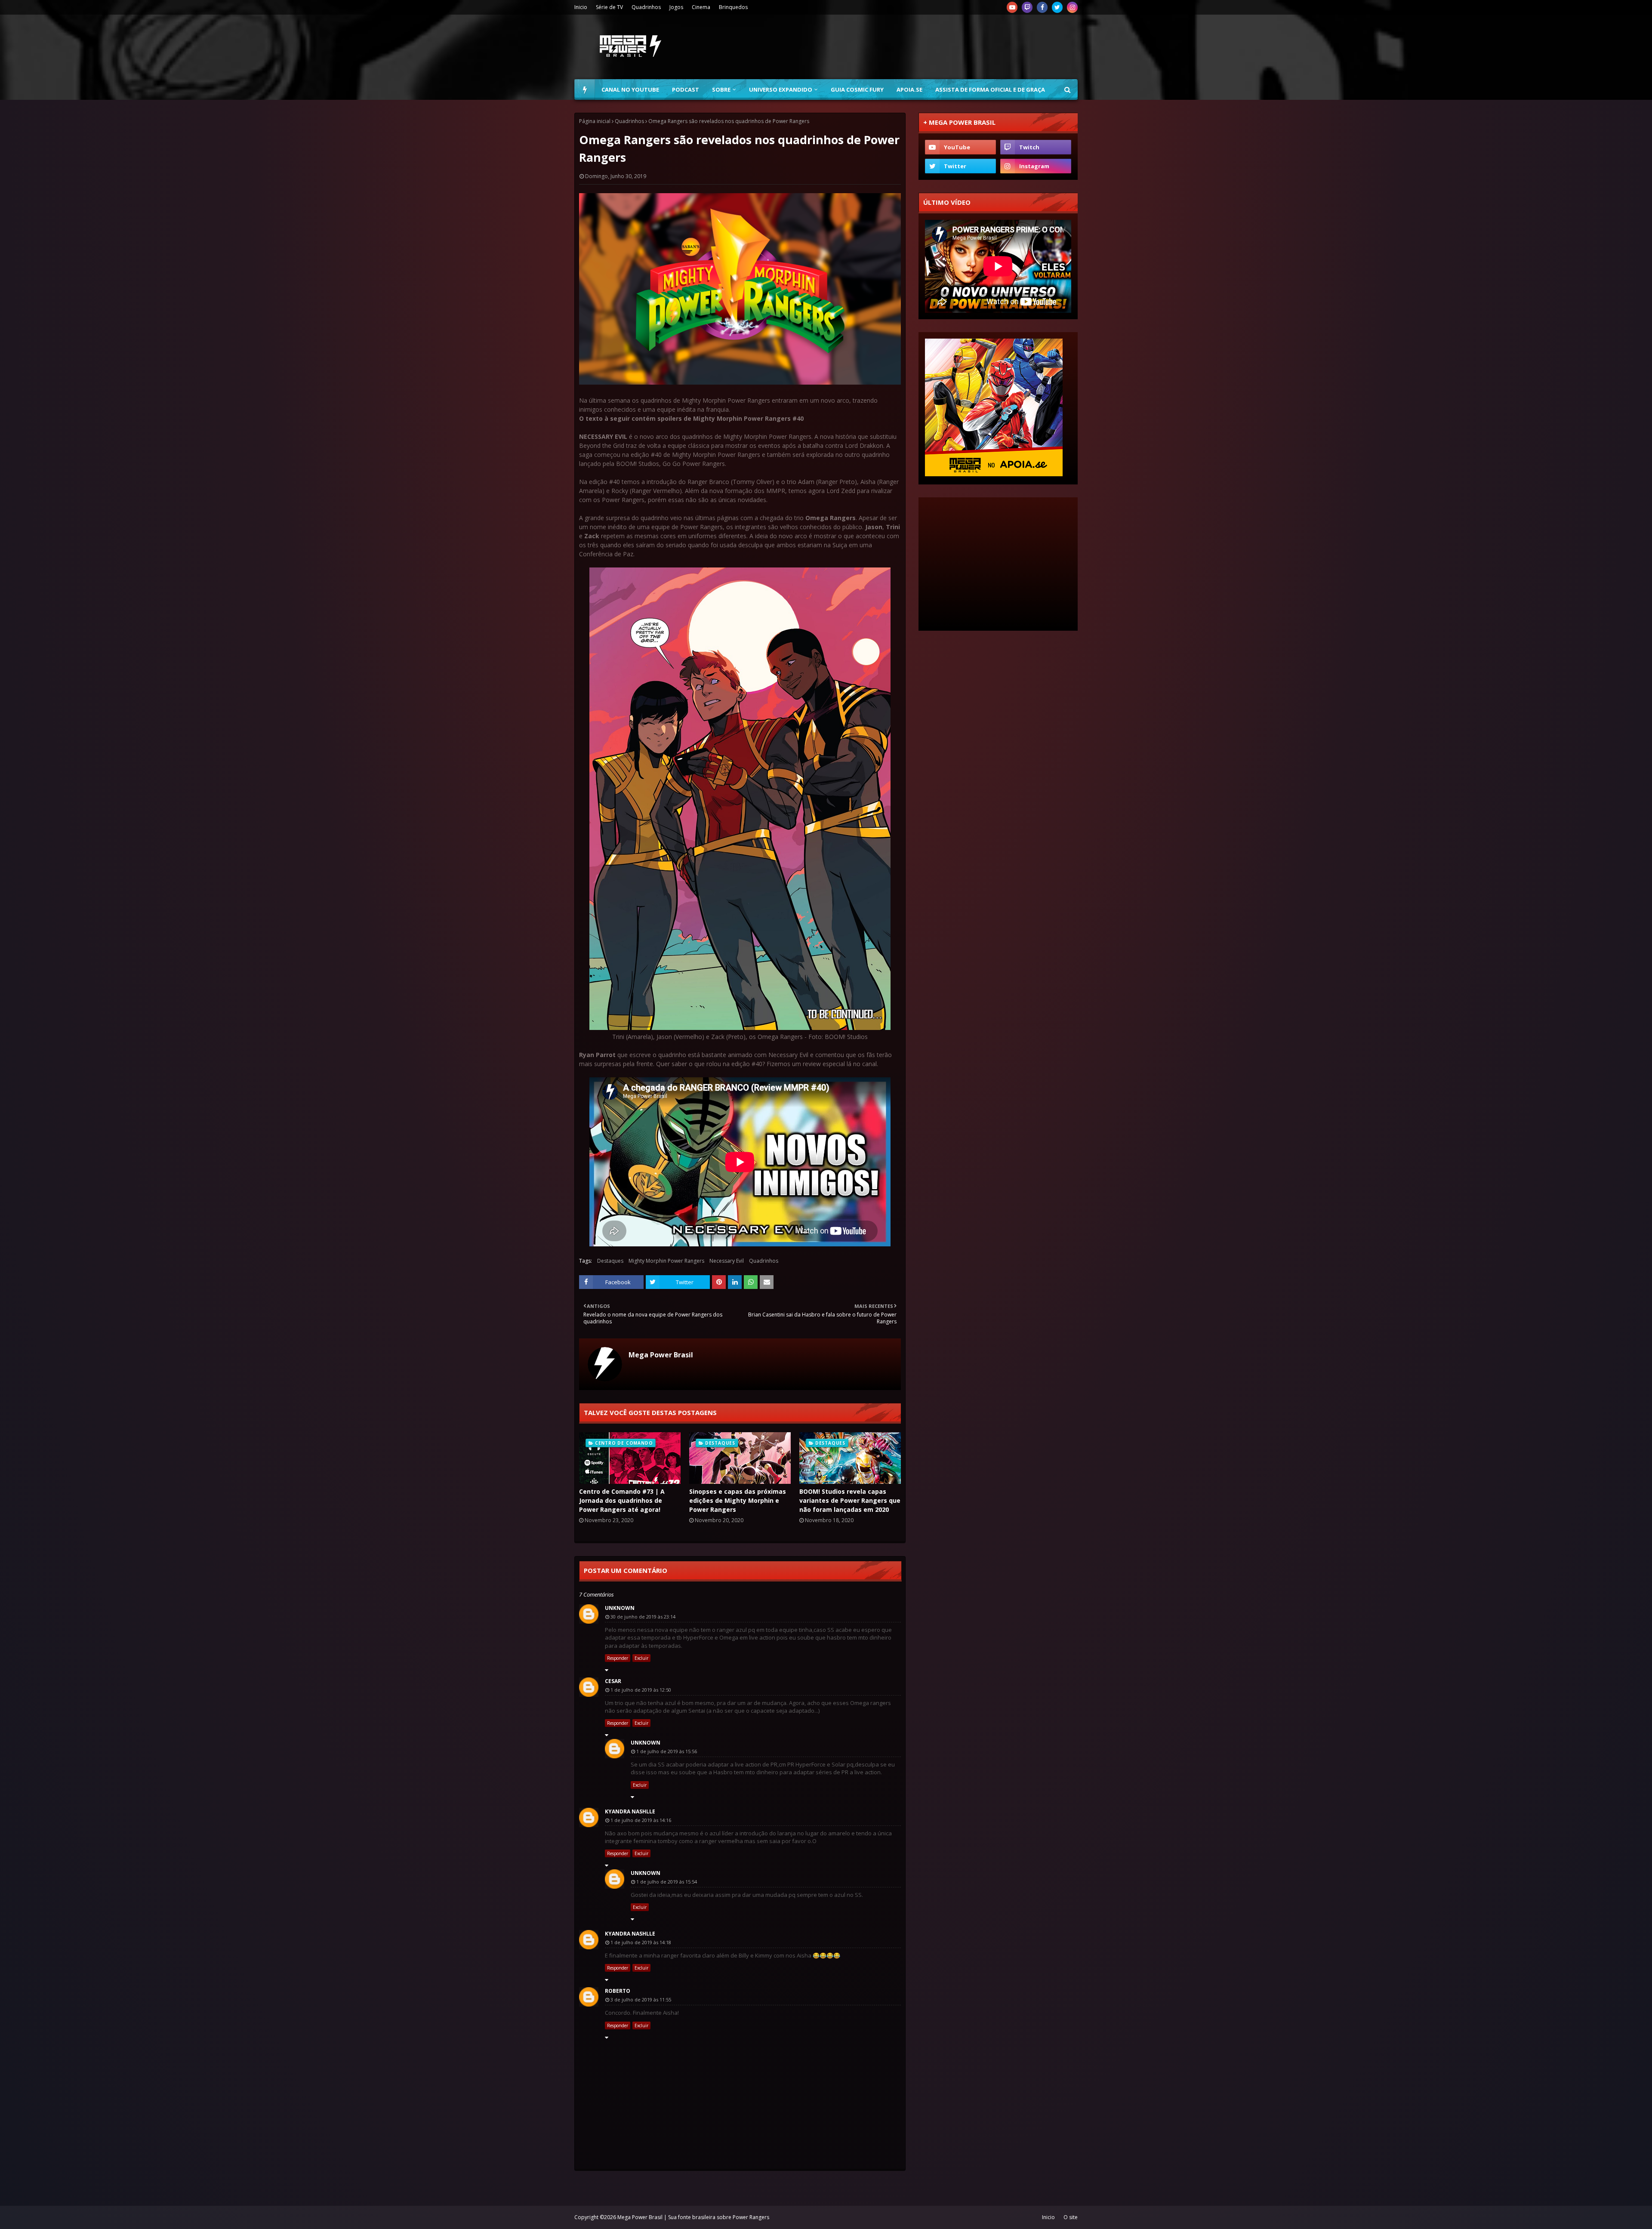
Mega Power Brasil (661, 1355)
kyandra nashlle (630, 1811)
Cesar (613, 1681)
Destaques (610, 1261)
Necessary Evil (727, 1261)
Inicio (581, 7)
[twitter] (1057, 7)
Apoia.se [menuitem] (909, 89)
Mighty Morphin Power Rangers (666, 1261)
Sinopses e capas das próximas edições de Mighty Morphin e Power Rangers (738, 1500)
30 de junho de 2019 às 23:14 (643, 1617)
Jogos (676, 7)
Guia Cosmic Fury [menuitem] (857, 89)
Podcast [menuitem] (686, 89)
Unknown (620, 1608)
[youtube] (1012, 7)
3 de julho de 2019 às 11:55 (641, 1999)
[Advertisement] (921, 47)
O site (1071, 2217)
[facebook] (1042, 7)
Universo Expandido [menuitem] (781, 89)
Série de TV (609, 7)
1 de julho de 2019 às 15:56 (667, 1751)
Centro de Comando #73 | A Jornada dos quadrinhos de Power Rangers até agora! (622, 1500)
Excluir (641, 1658)
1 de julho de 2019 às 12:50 (641, 1690)
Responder (618, 1658)
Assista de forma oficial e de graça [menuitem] (990, 89)
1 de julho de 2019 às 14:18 (641, 1942)
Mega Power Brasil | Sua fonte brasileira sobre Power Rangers (693, 2217)
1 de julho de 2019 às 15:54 (667, 1882)
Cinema (701, 7)
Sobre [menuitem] (721, 89)
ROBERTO (618, 1991)
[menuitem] (585, 89)
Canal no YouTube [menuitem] (630, 89)
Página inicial (595, 121)
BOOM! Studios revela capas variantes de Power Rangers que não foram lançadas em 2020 (850, 1500)
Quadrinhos (646, 7)
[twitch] (1027, 7)
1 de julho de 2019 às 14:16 (641, 1820)
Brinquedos (733, 7)
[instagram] (1072, 7)
